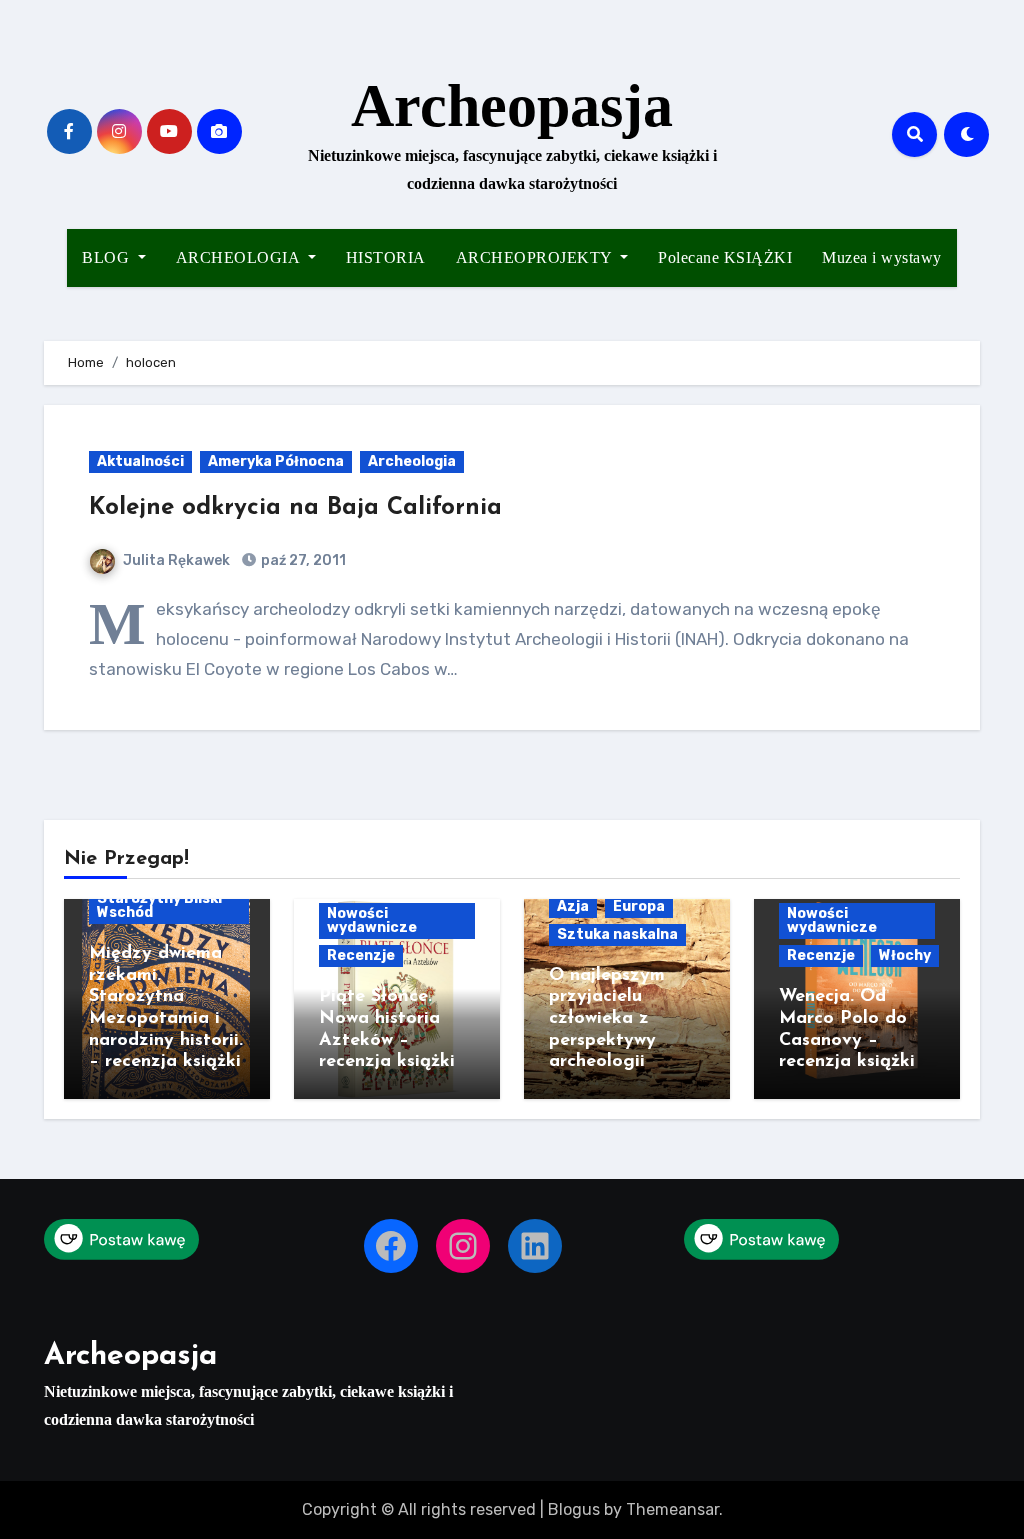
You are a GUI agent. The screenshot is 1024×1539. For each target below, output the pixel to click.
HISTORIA (386, 257)
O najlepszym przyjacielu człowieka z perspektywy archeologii (607, 1019)
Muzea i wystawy (882, 257)
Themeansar (672, 1509)
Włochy (905, 955)
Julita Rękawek (176, 560)
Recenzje (361, 955)
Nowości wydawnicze (372, 920)
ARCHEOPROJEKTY (536, 257)
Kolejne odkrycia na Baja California (295, 508)
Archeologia (412, 461)
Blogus (574, 1509)
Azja (573, 906)
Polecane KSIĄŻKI (725, 257)
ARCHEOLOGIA (240, 257)
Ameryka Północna (276, 461)
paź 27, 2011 (302, 560)
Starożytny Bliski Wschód (159, 905)
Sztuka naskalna (617, 934)
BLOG (108, 257)
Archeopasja (512, 106)
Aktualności (140, 461)
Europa (639, 906)
